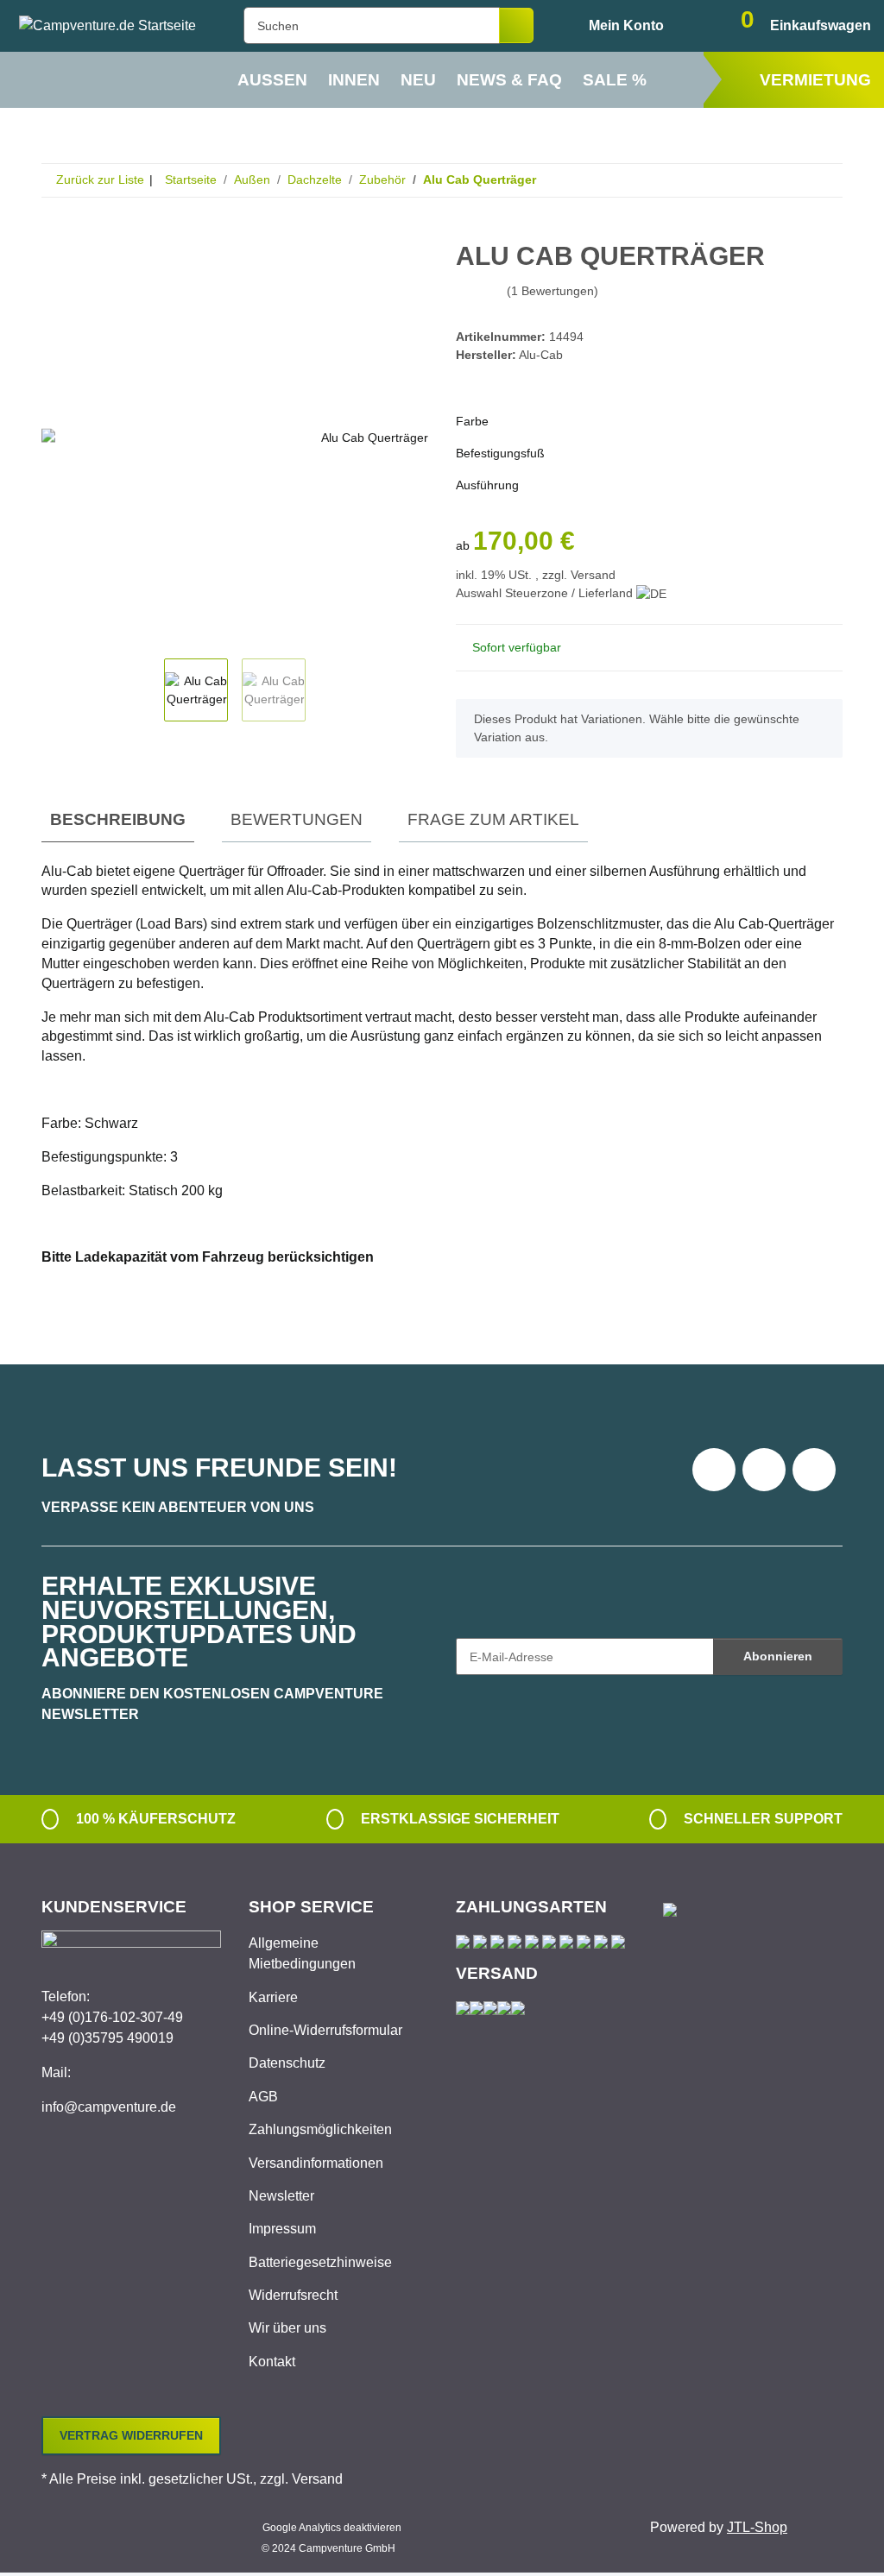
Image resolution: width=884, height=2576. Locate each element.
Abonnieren (778, 1656)
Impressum (282, 2229)
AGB (263, 2097)
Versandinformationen (316, 2163)
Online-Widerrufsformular (325, 2030)
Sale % (615, 80)
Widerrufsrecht (293, 2295)
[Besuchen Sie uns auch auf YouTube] (764, 1470)
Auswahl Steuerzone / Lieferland (546, 593)
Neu (418, 80)
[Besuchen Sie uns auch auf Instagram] (814, 1470)
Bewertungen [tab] (297, 819)
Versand (593, 575)
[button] (612, 26)
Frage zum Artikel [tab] (493, 819)
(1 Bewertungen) (552, 291)
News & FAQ (509, 80)
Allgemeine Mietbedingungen (302, 1953)
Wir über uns (287, 2328)
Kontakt (272, 2362)
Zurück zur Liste (100, 180)
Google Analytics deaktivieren (332, 2528)
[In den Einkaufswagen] (55, 235)
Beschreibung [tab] (118, 819)
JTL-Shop (757, 2527)
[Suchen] (516, 25)
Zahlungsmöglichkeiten (320, 2129)
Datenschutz (287, 2063)
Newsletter (281, 2196)
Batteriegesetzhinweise (320, 2262)
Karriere (273, 1997)
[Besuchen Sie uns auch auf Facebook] (714, 1470)
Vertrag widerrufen (131, 2435)
